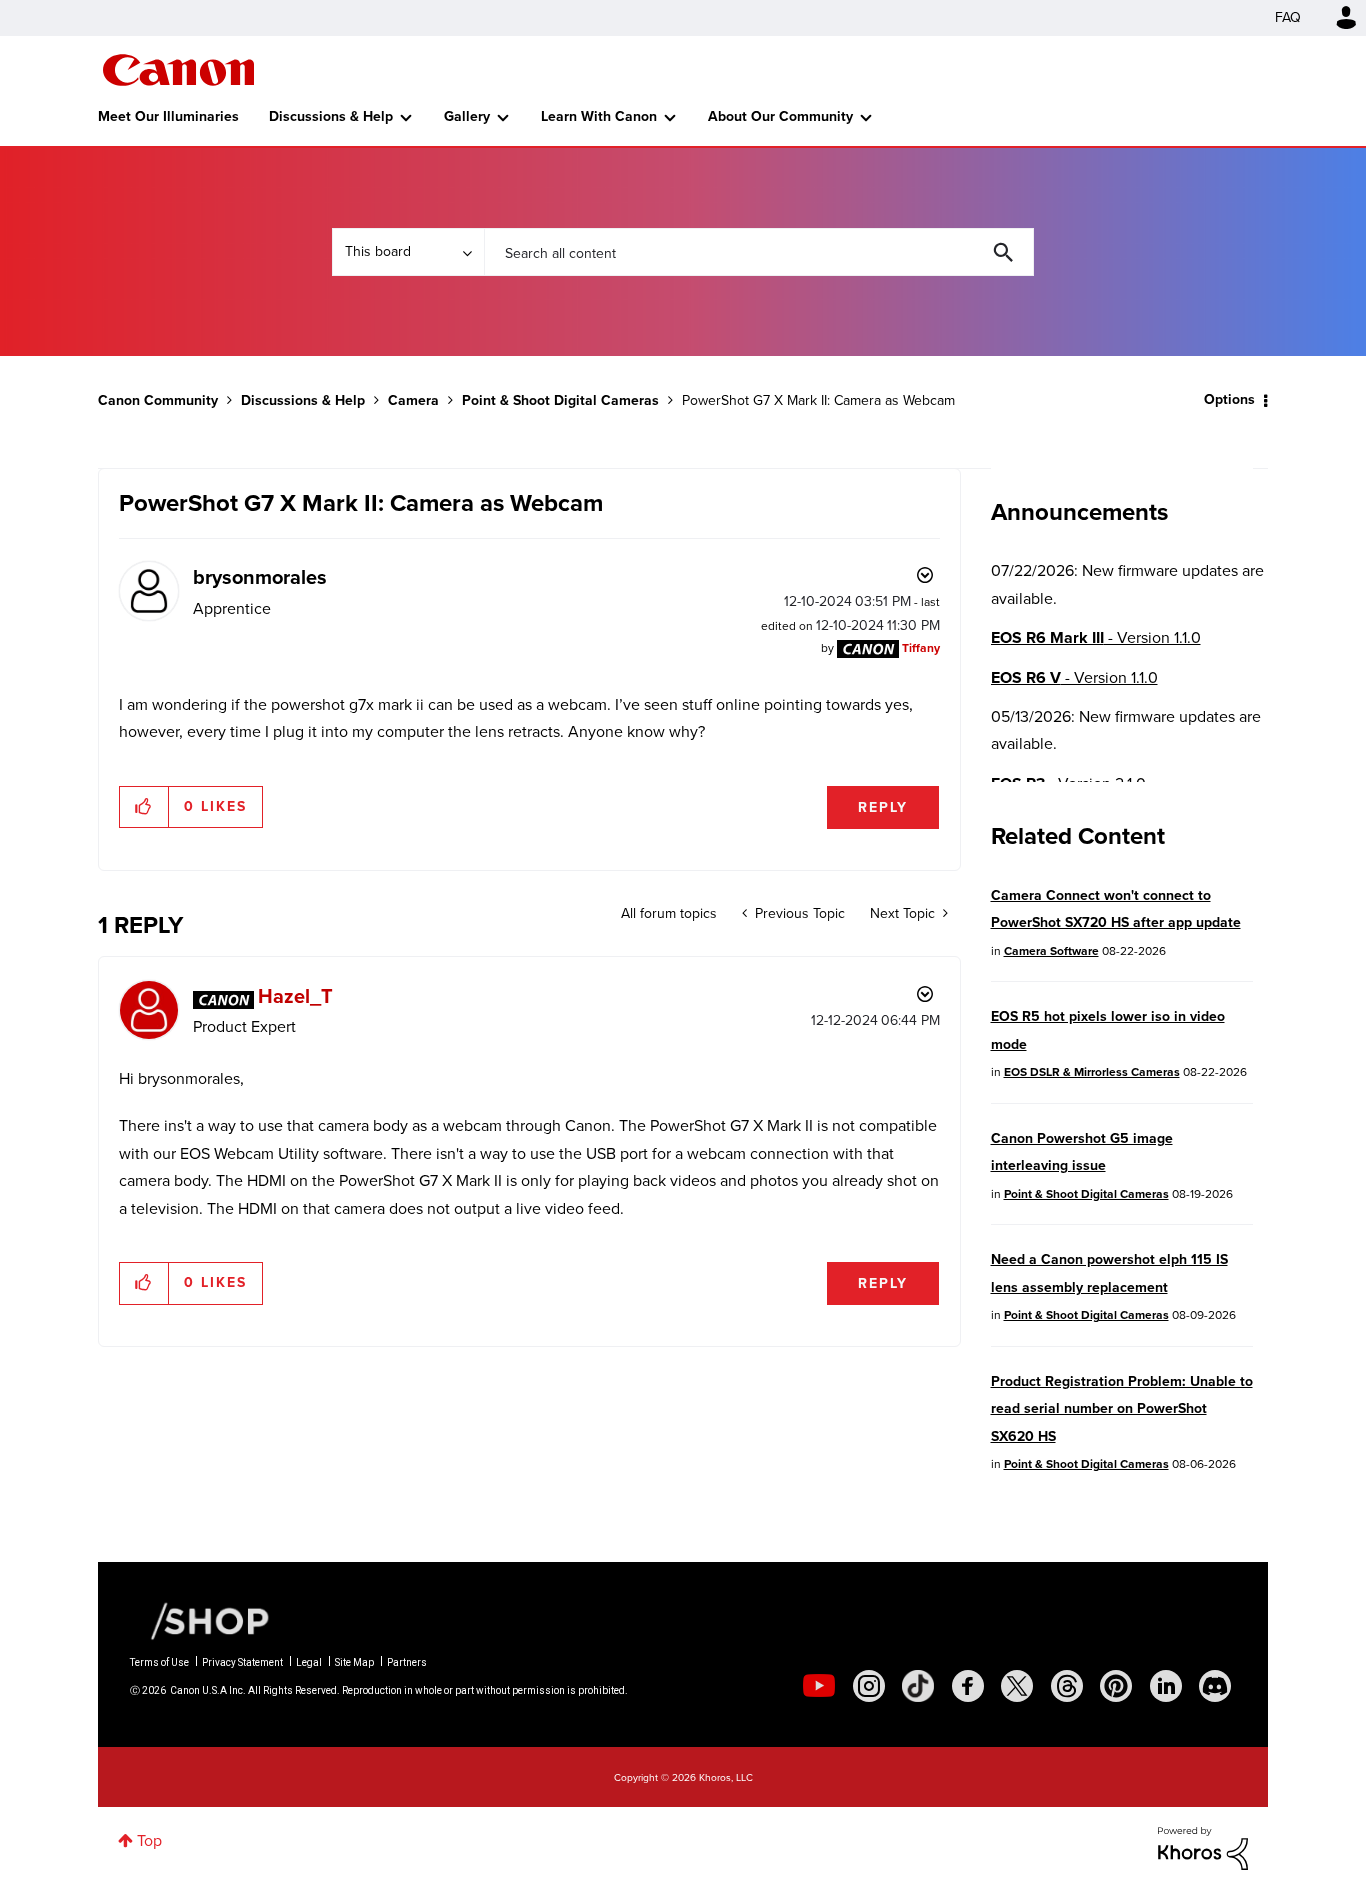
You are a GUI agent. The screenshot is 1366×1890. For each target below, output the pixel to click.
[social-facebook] (968, 1686)
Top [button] (149, 1840)
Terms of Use (159, 1662)
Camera (413, 400)
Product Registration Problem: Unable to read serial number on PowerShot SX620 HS (1122, 1409)
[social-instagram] (869, 1686)
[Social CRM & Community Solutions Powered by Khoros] (1203, 1846)
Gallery (467, 116)
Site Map (354, 1662)
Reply (883, 807)
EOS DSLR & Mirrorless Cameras (1092, 1072)
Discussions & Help (331, 116)
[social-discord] (1215, 1686)
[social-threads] (1067, 1686)
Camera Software (1051, 951)
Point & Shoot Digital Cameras (560, 400)
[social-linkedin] (1166, 1686)
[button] (144, 807)
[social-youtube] (819, 1686)
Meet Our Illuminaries (168, 116)
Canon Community (178, 70)
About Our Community (780, 116)
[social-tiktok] (918, 1686)
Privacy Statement (242, 1662)
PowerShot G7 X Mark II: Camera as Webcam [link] (818, 400)
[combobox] (759, 252)
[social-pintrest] (1116, 1686)
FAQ (1288, 17)
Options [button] (1229, 399)
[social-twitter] (1017, 1686)
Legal (309, 1662)
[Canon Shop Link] (200, 1620)
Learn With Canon (599, 116)
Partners (407, 1662)
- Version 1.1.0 (1096, 637)
